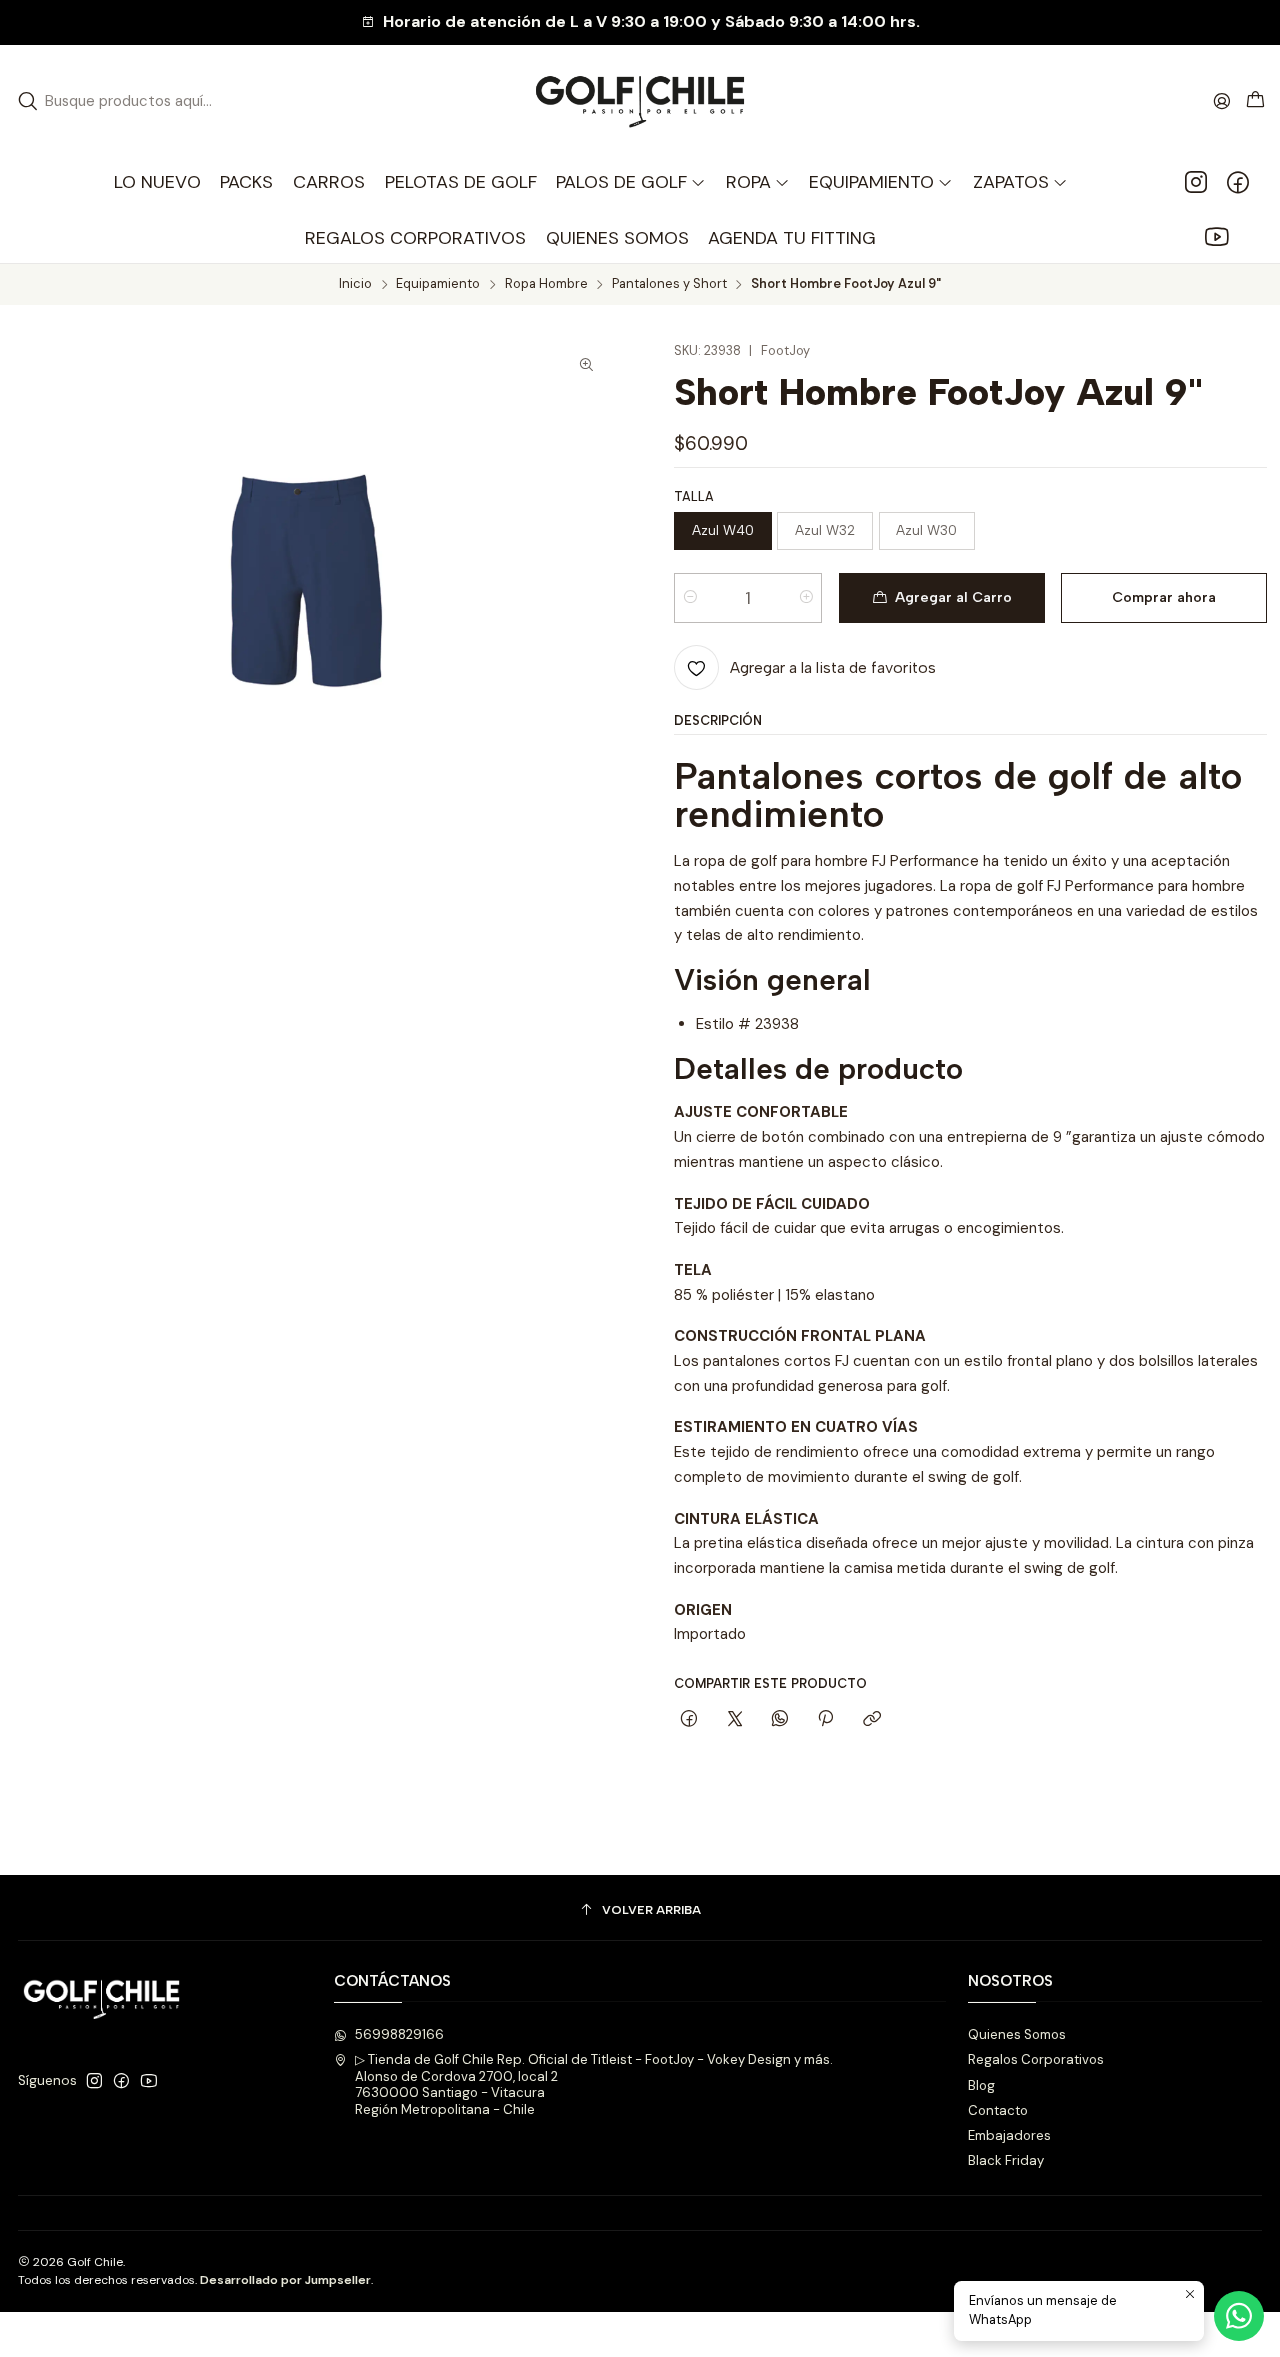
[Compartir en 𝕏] (734, 1719)
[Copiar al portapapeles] (871, 1719)
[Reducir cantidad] (690, 598)
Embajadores (1009, 2135)
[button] (758, 182)
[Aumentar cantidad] (805, 598)
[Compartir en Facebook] (689, 1719)
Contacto (998, 2110)
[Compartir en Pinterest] (826, 1719)
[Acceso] (1222, 101)
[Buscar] (28, 101)
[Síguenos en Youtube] (1216, 238)
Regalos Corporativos (1036, 2059)
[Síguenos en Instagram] (1196, 182)
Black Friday (1006, 2160)
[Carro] (1255, 100)
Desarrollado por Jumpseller (285, 2280)
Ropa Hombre (546, 284)
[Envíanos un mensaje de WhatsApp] (1239, 2316)
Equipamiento (438, 284)
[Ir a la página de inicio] (640, 101)
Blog (981, 2085)
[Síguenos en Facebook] (1238, 182)
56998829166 (399, 2034)
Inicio (355, 284)
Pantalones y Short (669, 284)
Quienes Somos (1017, 2034)
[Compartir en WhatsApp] (779, 1719)
